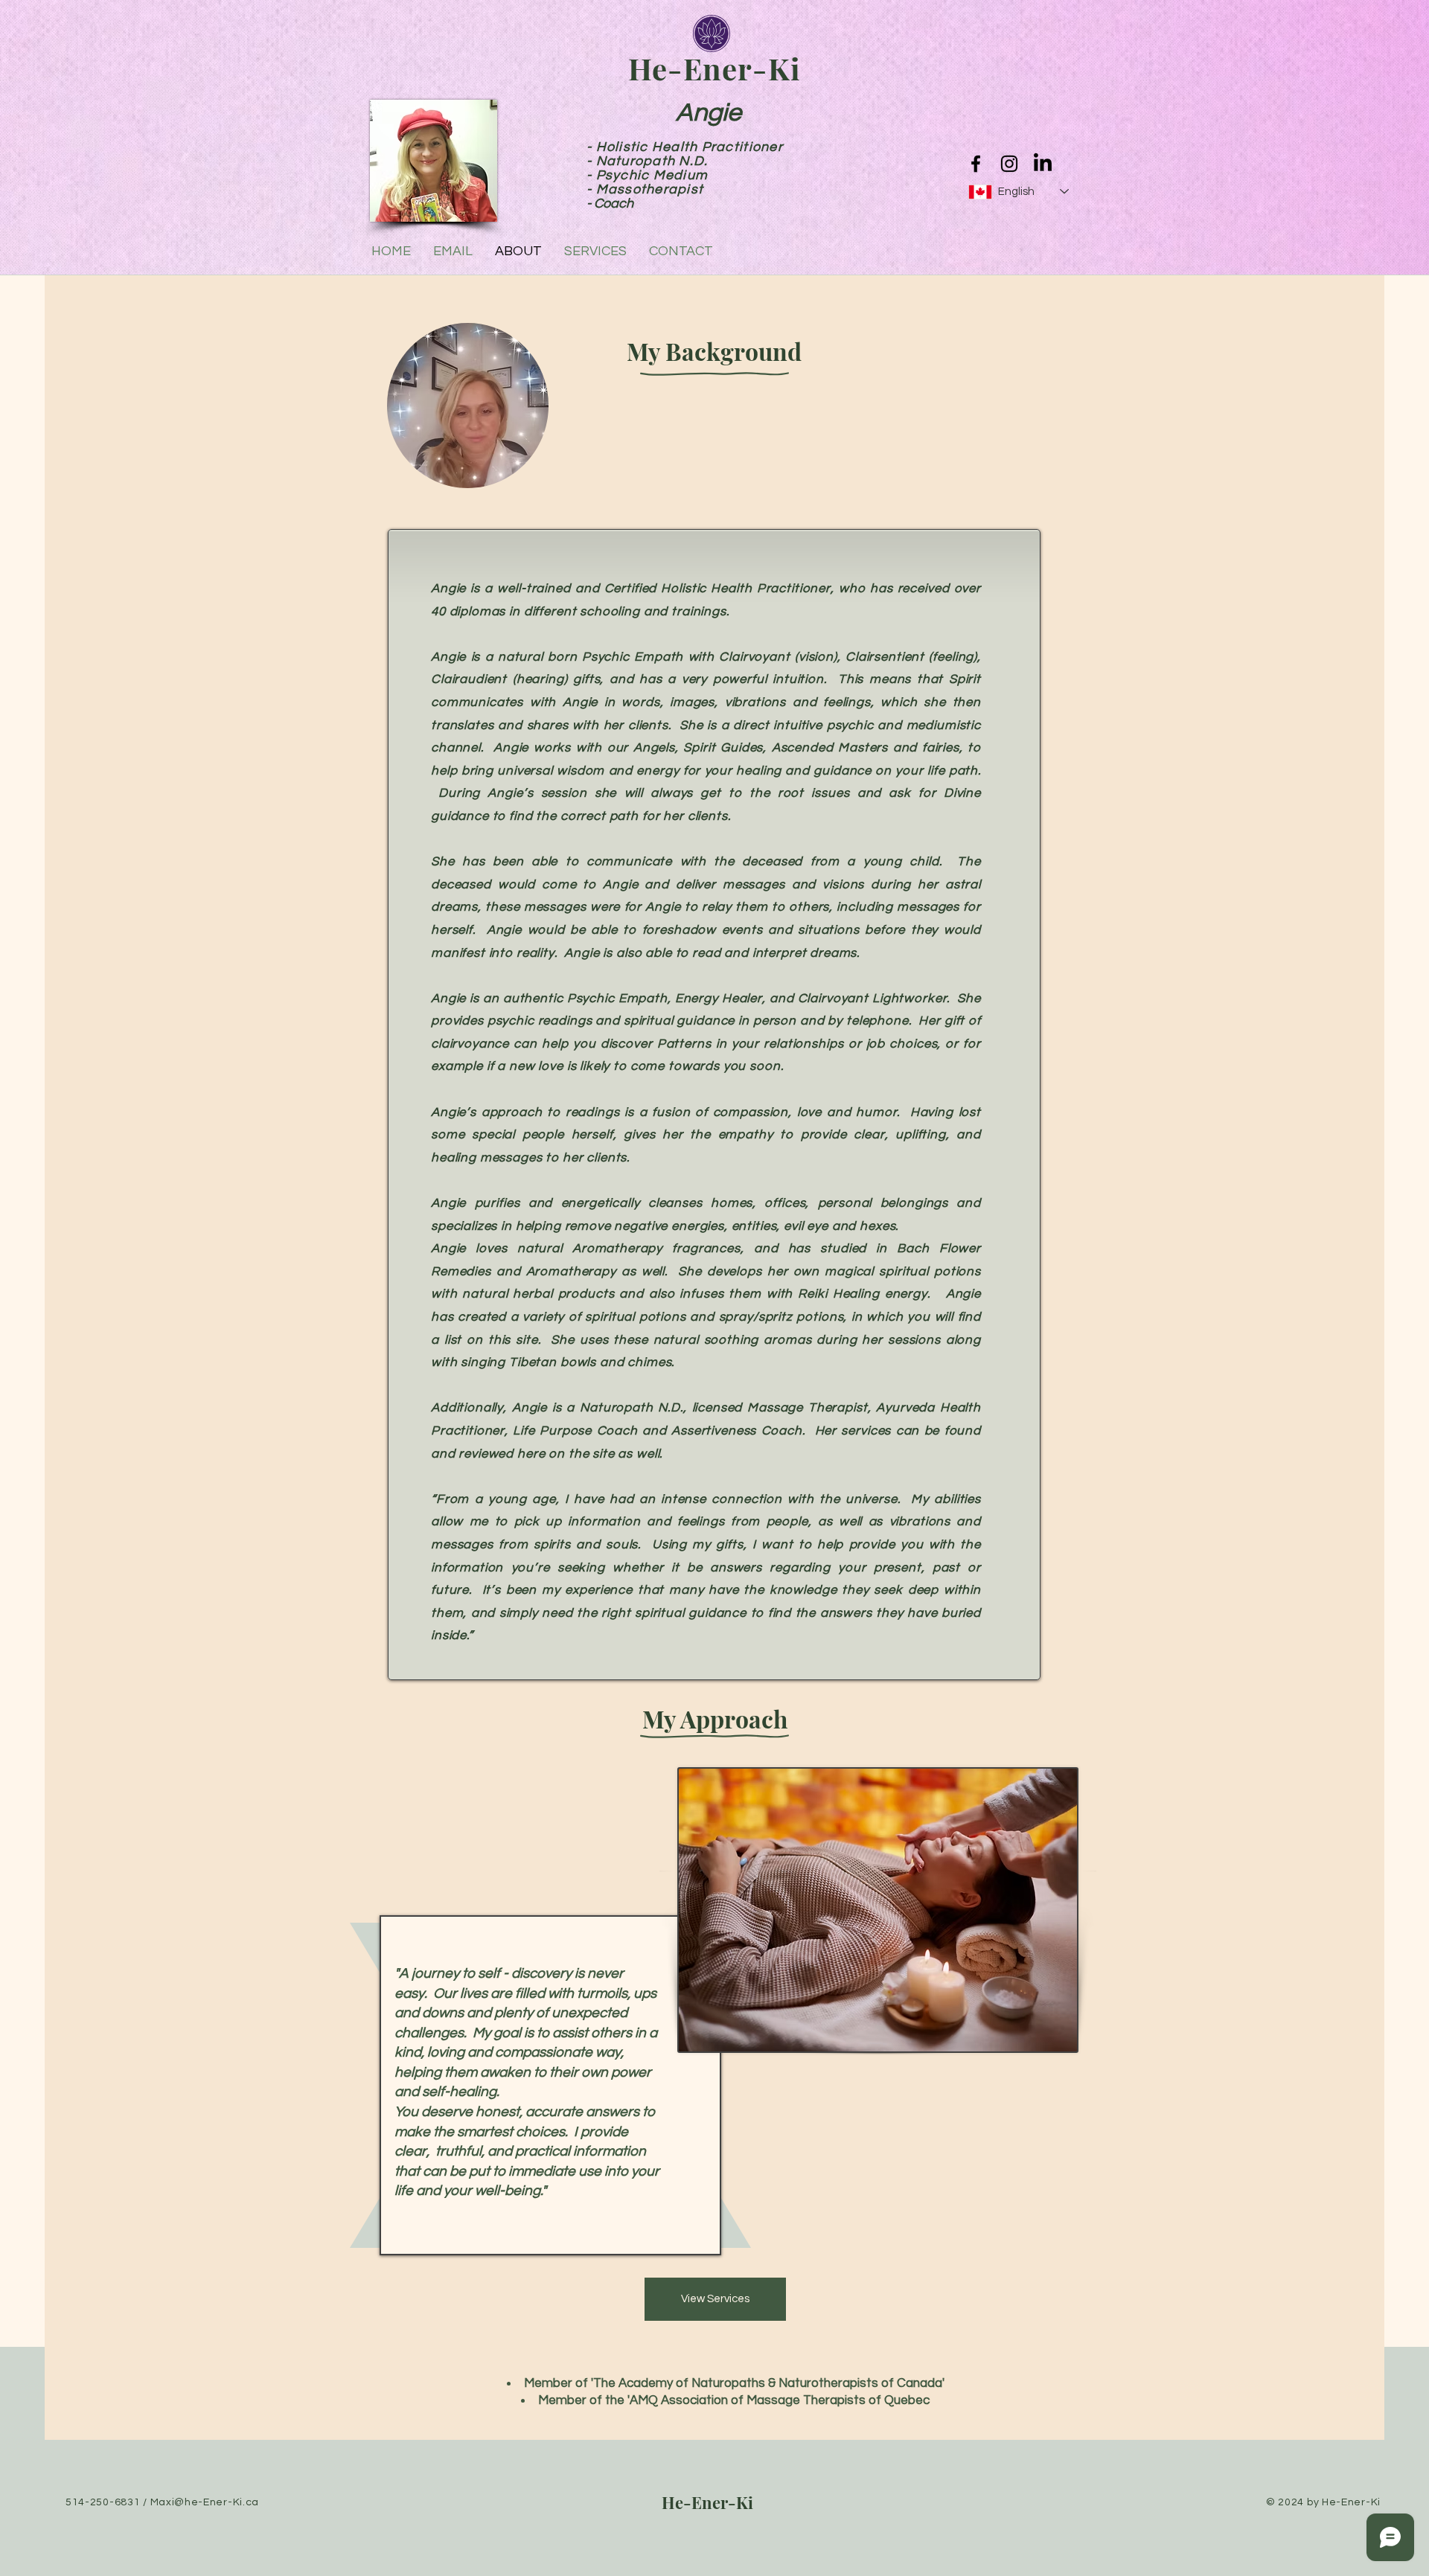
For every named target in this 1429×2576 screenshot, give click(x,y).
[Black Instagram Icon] (1009, 164)
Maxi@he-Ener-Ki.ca (205, 2502)
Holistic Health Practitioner (690, 147)
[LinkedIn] (1043, 164)
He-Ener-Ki (707, 2502)
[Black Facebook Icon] (976, 164)
